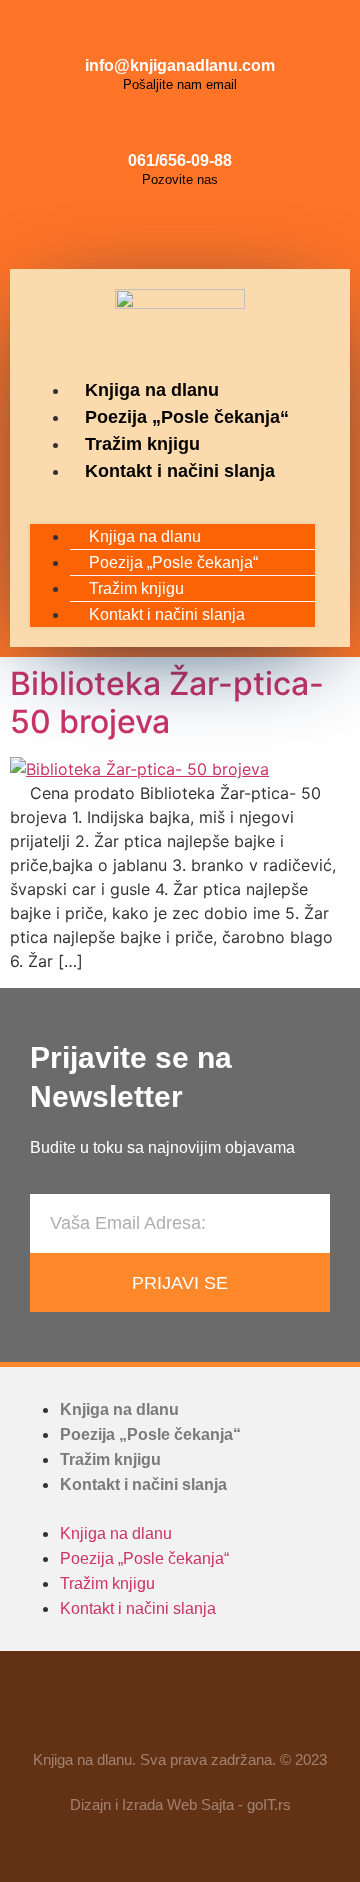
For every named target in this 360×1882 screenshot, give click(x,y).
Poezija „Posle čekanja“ (187, 417)
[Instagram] (180, 229)
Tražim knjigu (142, 444)
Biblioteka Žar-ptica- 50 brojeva (167, 702)
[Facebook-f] (122, 1709)
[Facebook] (135, 229)
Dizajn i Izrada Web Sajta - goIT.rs (180, 1804)
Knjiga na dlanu (152, 390)
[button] (172, 497)
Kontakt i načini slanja (180, 471)
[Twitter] (225, 229)
